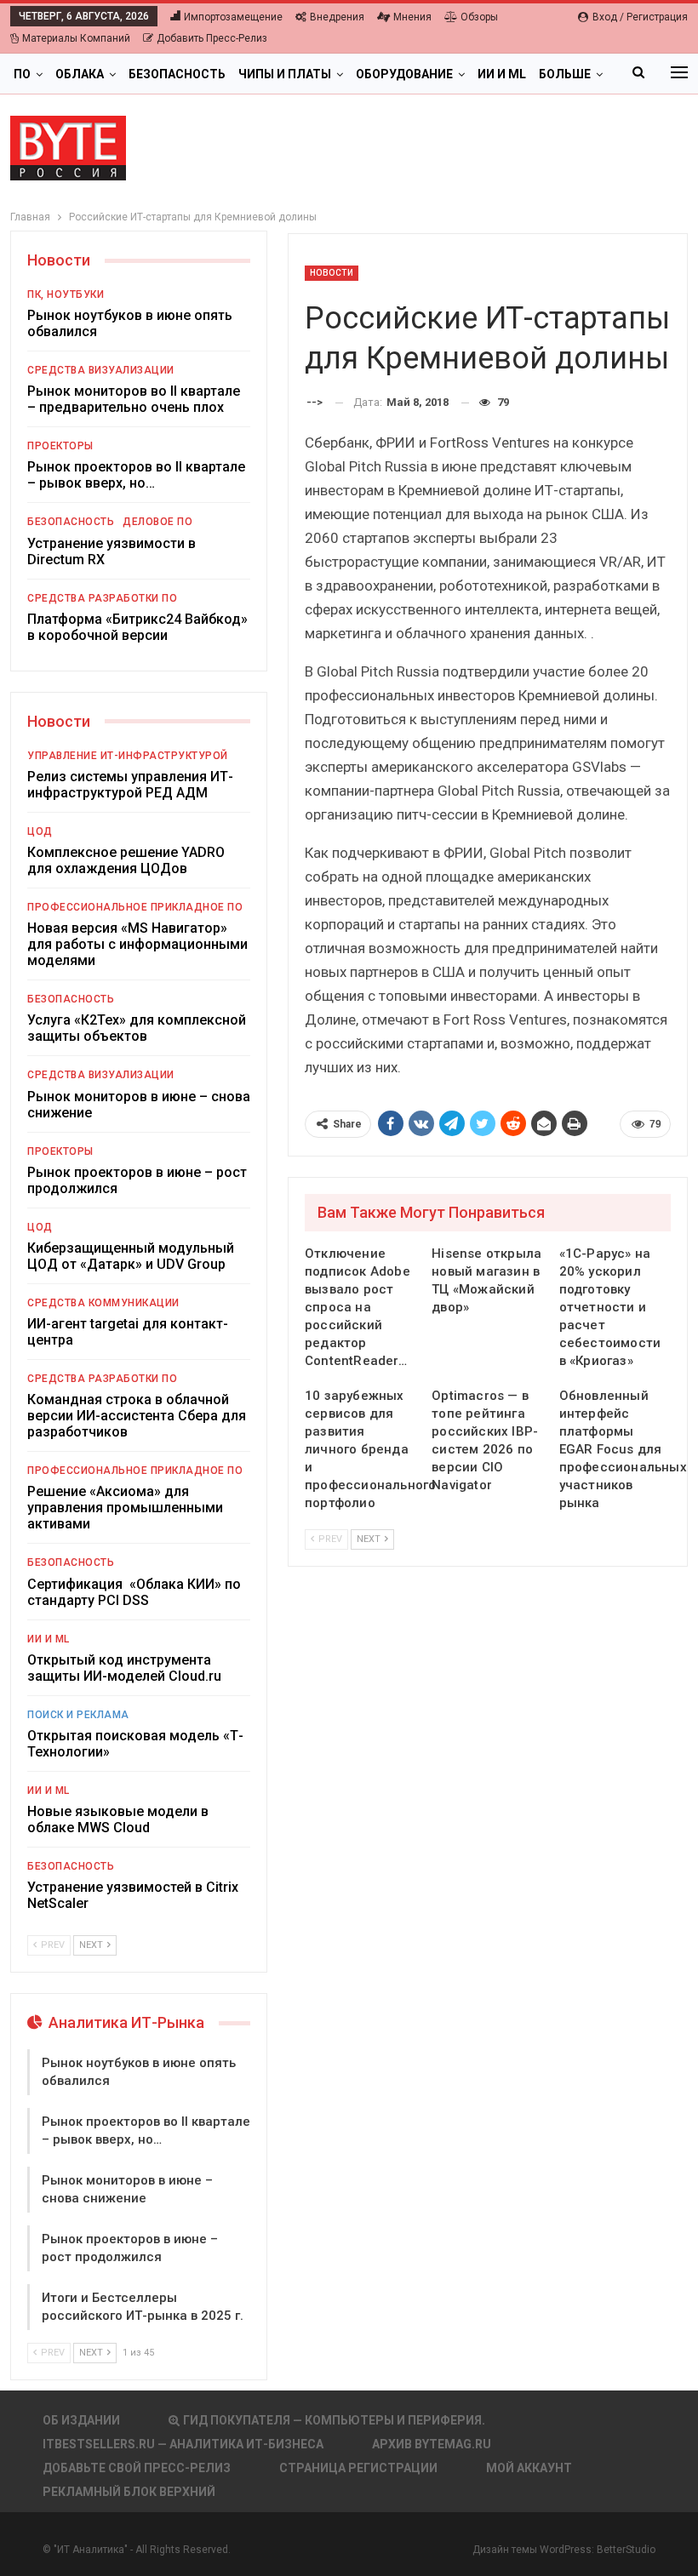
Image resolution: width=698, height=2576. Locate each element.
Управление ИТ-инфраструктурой (128, 756)
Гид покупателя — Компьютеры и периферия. (334, 2420)
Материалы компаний (76, 38)
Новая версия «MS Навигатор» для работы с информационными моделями (137, 944)
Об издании (81, 2420)
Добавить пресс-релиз (212, 38)
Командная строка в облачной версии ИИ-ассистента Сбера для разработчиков (137, 1416)
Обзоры (479, 17)
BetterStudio (626, 2550)
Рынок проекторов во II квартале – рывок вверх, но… (136, 475)
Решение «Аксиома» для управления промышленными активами (125, 1508)
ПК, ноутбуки (66, 294)
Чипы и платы (285, 74)
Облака (80, 74)
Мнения (412, 17)
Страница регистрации (358, 2468)
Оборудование (404, 74)
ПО (22, 74)
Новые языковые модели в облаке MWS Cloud (118, 1819)
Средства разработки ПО (102, 598)
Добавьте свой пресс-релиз (137, 2468)
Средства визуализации (101, 370)
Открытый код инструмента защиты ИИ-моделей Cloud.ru (124, 1668)
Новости (332, 273)
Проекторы (60, 446)
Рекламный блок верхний (129, 2492)
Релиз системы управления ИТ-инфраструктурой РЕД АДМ (130, 785)
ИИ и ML (502, 74)
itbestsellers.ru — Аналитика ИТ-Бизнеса (183, 2444)
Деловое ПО (157, 522)
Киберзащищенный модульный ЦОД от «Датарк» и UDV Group (131, 1256)
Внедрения (337, 17)
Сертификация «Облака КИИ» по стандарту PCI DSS (134, 1592)
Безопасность (177, 74)
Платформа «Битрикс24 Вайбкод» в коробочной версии (137, 627)
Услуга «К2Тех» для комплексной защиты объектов (137, 1028)
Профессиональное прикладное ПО (135, 907)
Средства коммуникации (103, 1303)
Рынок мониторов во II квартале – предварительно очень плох (134, 399)
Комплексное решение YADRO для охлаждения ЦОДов (126, 860)
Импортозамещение (233, 17)
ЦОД (40, 831)
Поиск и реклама (78, 1715)
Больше (565, 74)
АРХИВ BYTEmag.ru (432, 2444)
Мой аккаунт (529, 2468)
